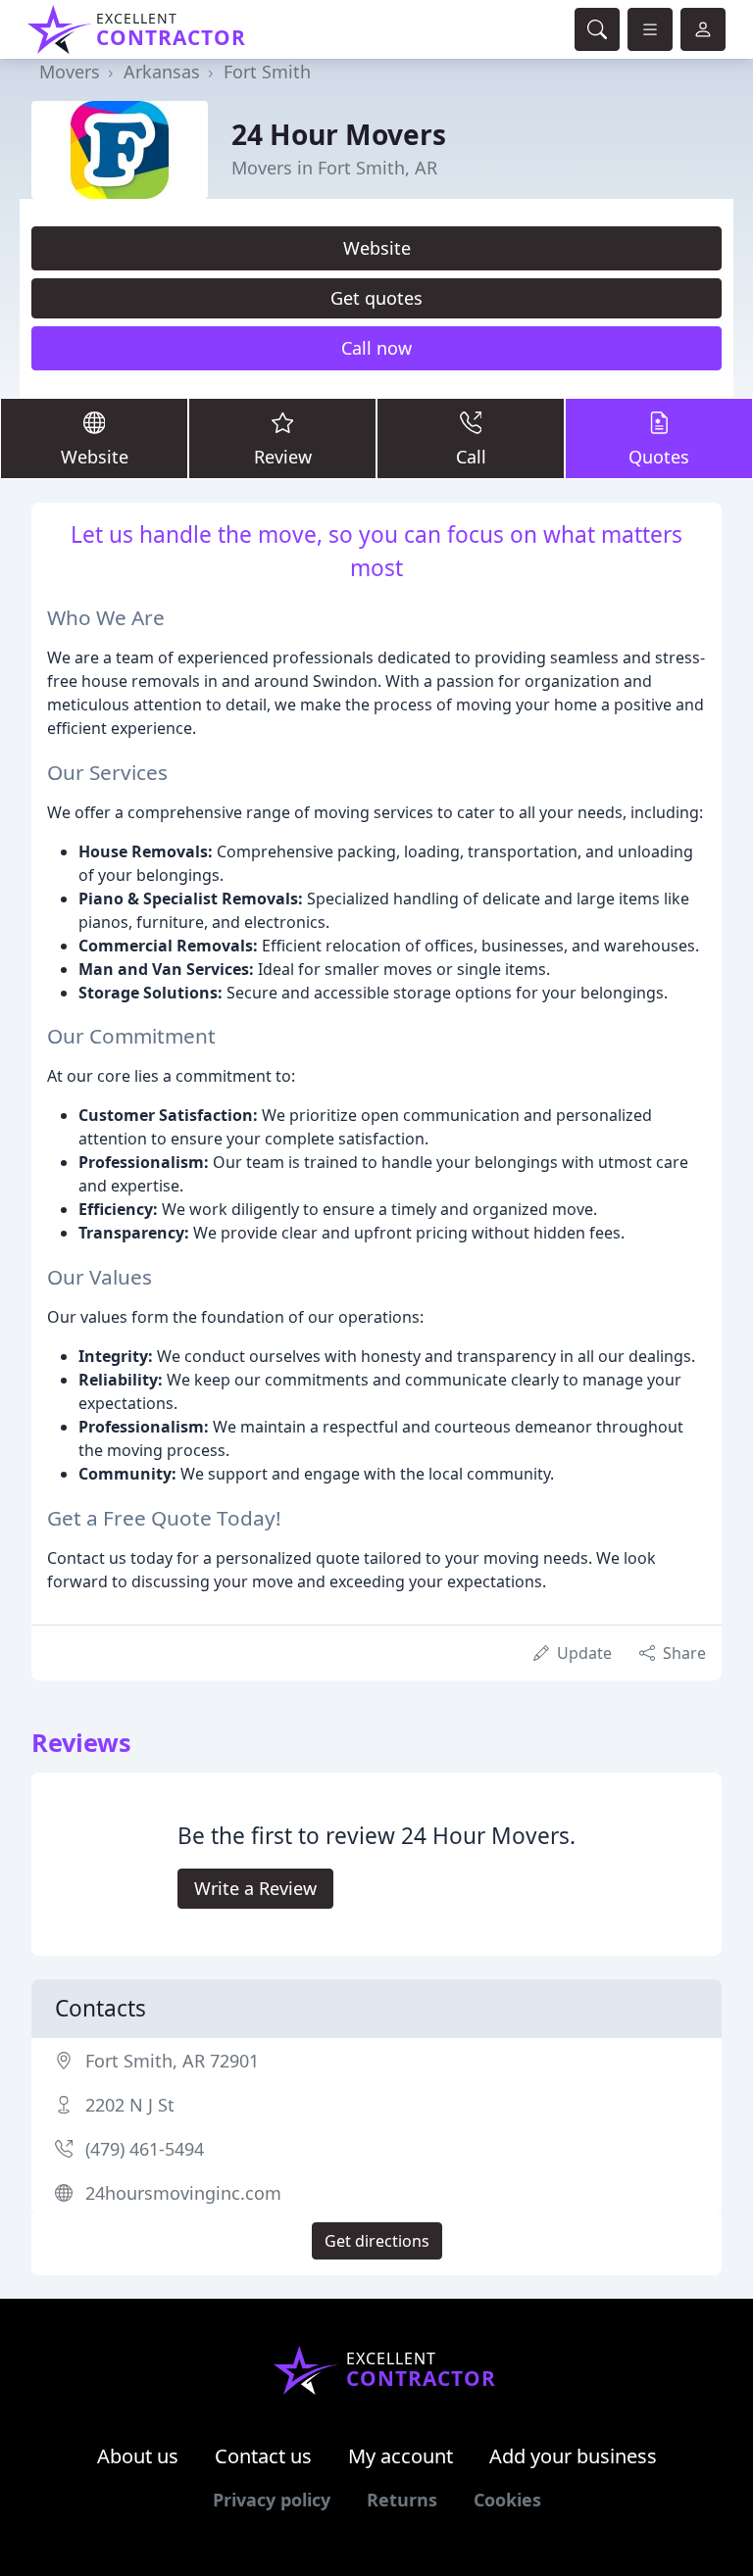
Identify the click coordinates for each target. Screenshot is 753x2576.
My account (401, 2456)
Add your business (573, 2456)
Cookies (507, 2500)
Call (471, 457)
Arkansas (162, 72)
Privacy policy (272, 2500)
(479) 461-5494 (145, 2149)
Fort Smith (267, 72)
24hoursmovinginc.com (183, 2193)
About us (138, 2456)
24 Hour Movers (339, 134)
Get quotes (376, 298)
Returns (402, 2500)
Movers (70, 72)
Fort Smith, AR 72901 (172, 2061)
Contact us (263, 2456)
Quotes (659, 457)
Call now (376, 348)
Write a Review (255, 1888)
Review (283, 457)
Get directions (377, 2241)
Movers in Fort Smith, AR (334, 168)
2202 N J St (130, 2105)
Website (377, 248)
